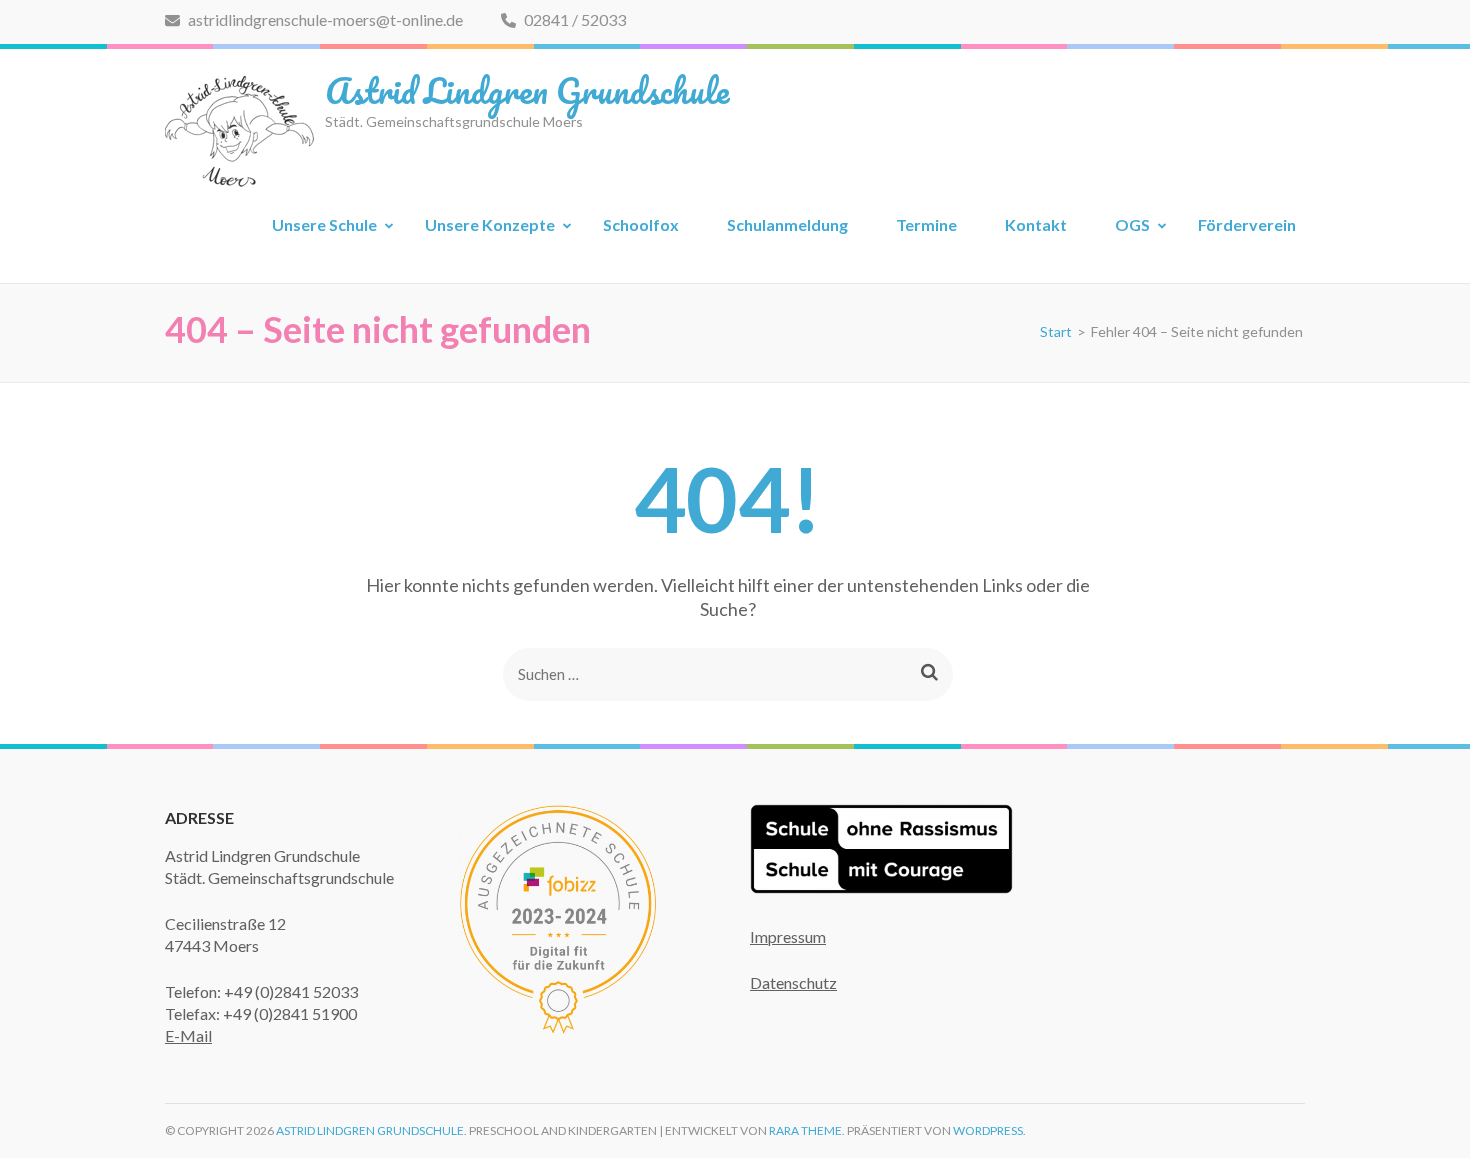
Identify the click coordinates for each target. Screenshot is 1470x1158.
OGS (1132, 224)
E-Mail (188, 1035)
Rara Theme (805, 1130)
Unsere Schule (324, 224)
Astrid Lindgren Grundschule (527, 90)
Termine (926, 224)
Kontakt (1036, 224)
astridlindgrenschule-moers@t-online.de (324, 19)
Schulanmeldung (787, 224)
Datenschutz (793, 982)
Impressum (788, 936)
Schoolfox (641, 224)
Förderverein (1247, 224)
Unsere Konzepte (490, 224)
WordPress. (989, 1130)
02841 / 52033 (573, 19)
